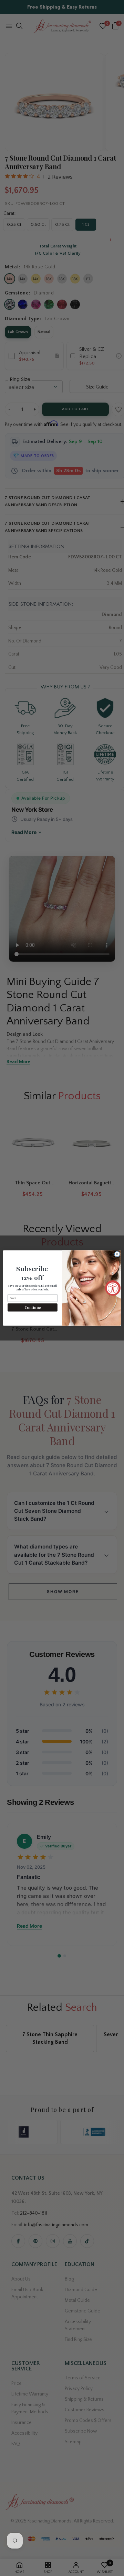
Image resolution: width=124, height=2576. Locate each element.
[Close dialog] (117, 1254)
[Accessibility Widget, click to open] (113, 1288)
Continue (33, 1307)
